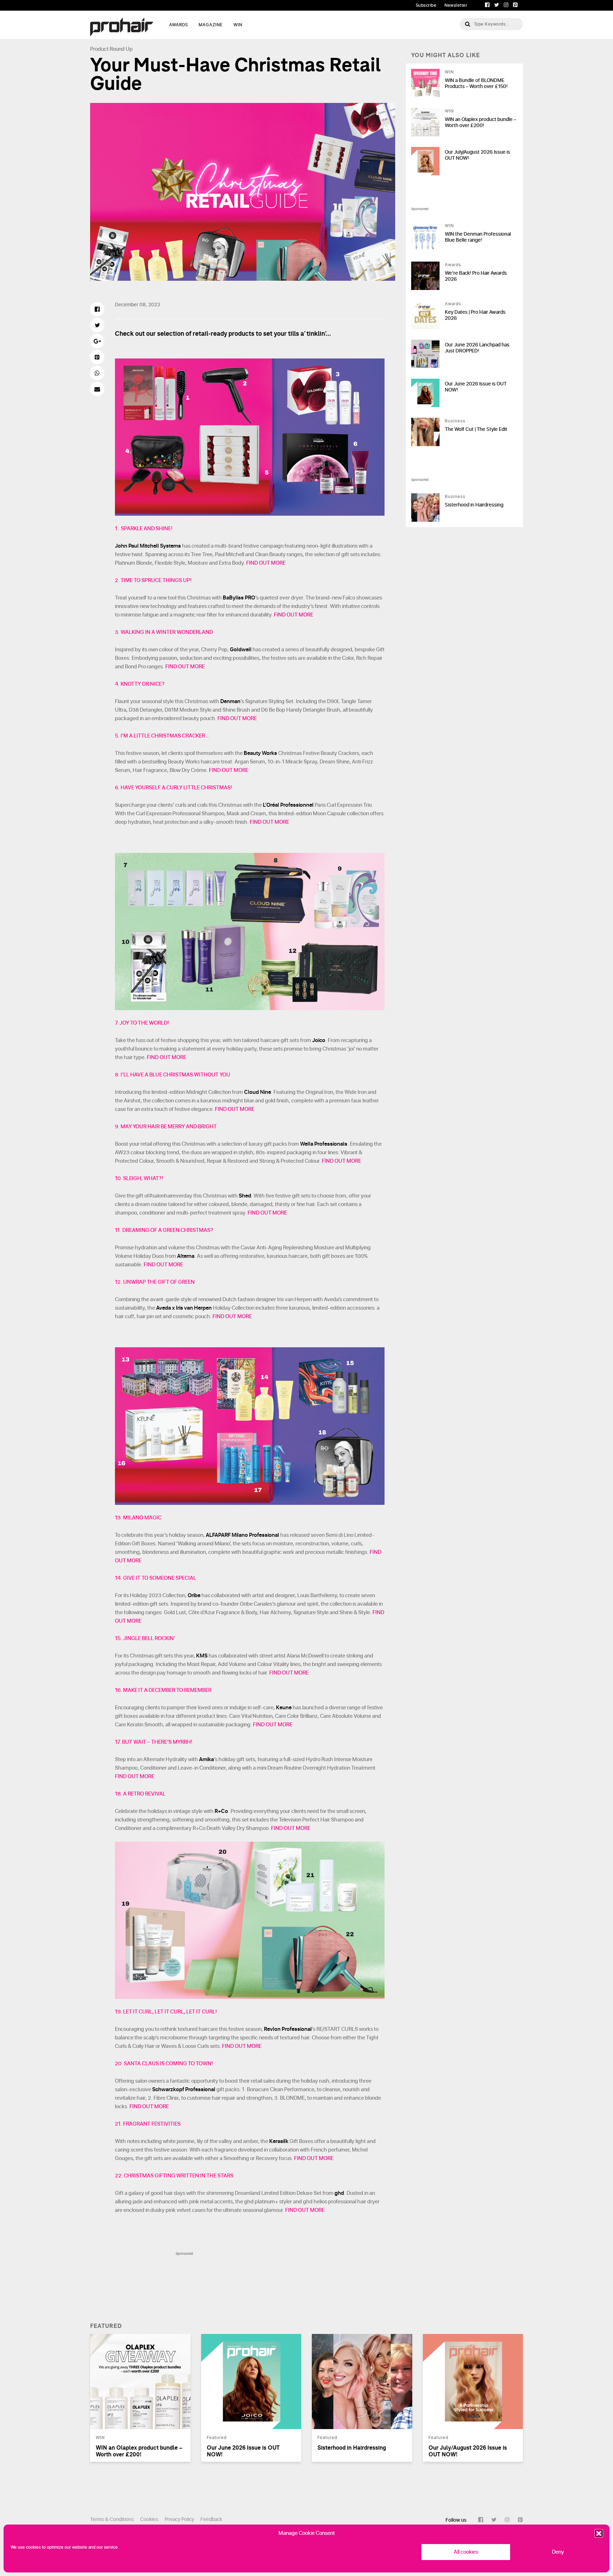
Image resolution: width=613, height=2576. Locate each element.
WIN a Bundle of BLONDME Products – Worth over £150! (476, 83)
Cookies (149, 2519)
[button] (599, 2533)
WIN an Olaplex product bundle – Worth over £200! (481, 122)
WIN (238, 25)
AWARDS (179, 25)
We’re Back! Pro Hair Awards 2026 (476, 276)
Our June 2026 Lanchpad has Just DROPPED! (477, 348)
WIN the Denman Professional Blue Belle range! (478, 237)
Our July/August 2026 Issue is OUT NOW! (477, 155)
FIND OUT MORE (266, 563)
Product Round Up (111, 49)
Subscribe (426, 5)
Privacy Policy (179, 2519)
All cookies (466, 2552)
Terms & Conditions (112, 2519)
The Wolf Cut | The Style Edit (476, 429)
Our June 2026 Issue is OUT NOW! (476, 387)
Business (455, 421)
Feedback (211, 2519)
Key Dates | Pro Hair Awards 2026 (475, 315)
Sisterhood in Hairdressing (474, 505)
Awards (453, 265)
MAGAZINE (211, 25)
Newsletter (456, 5)
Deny (558, 2552)
